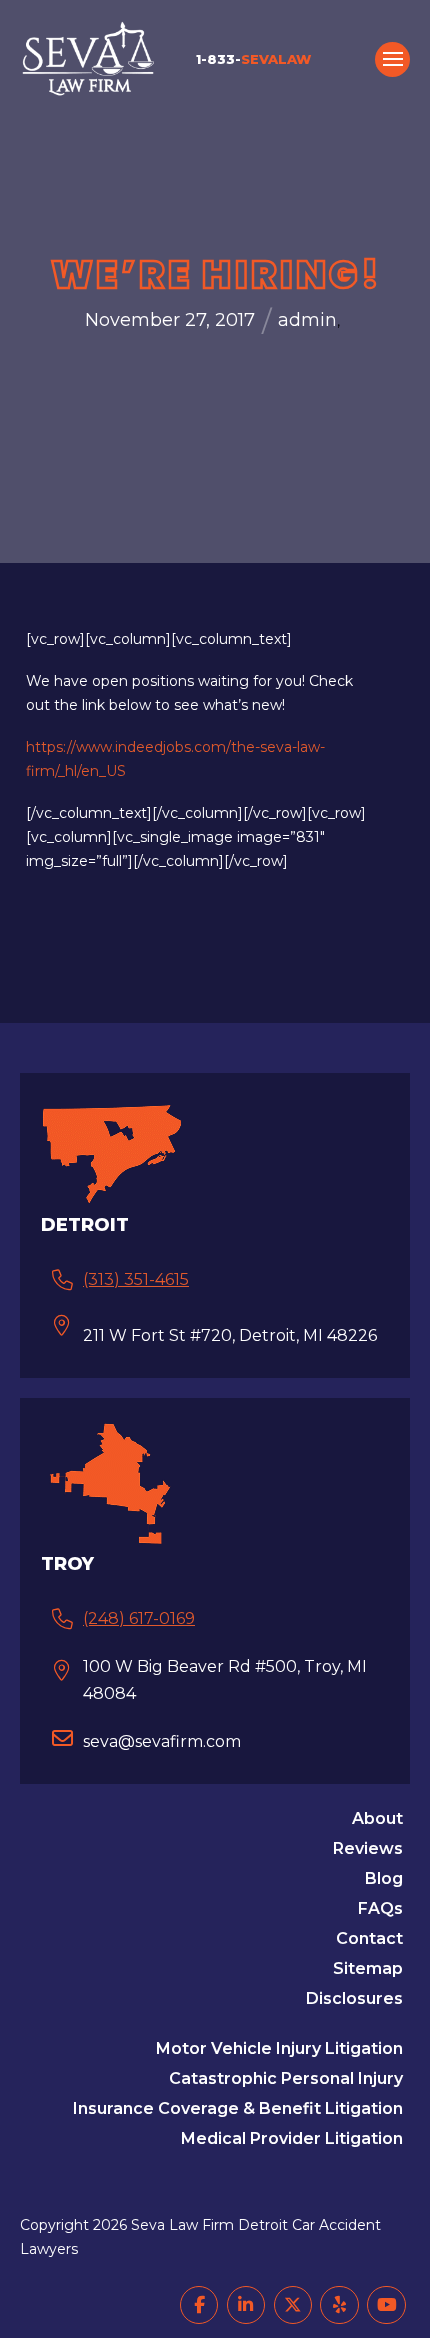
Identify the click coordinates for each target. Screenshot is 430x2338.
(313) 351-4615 (136, 1279)
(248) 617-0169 (139, 1618)
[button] (392, 59)
